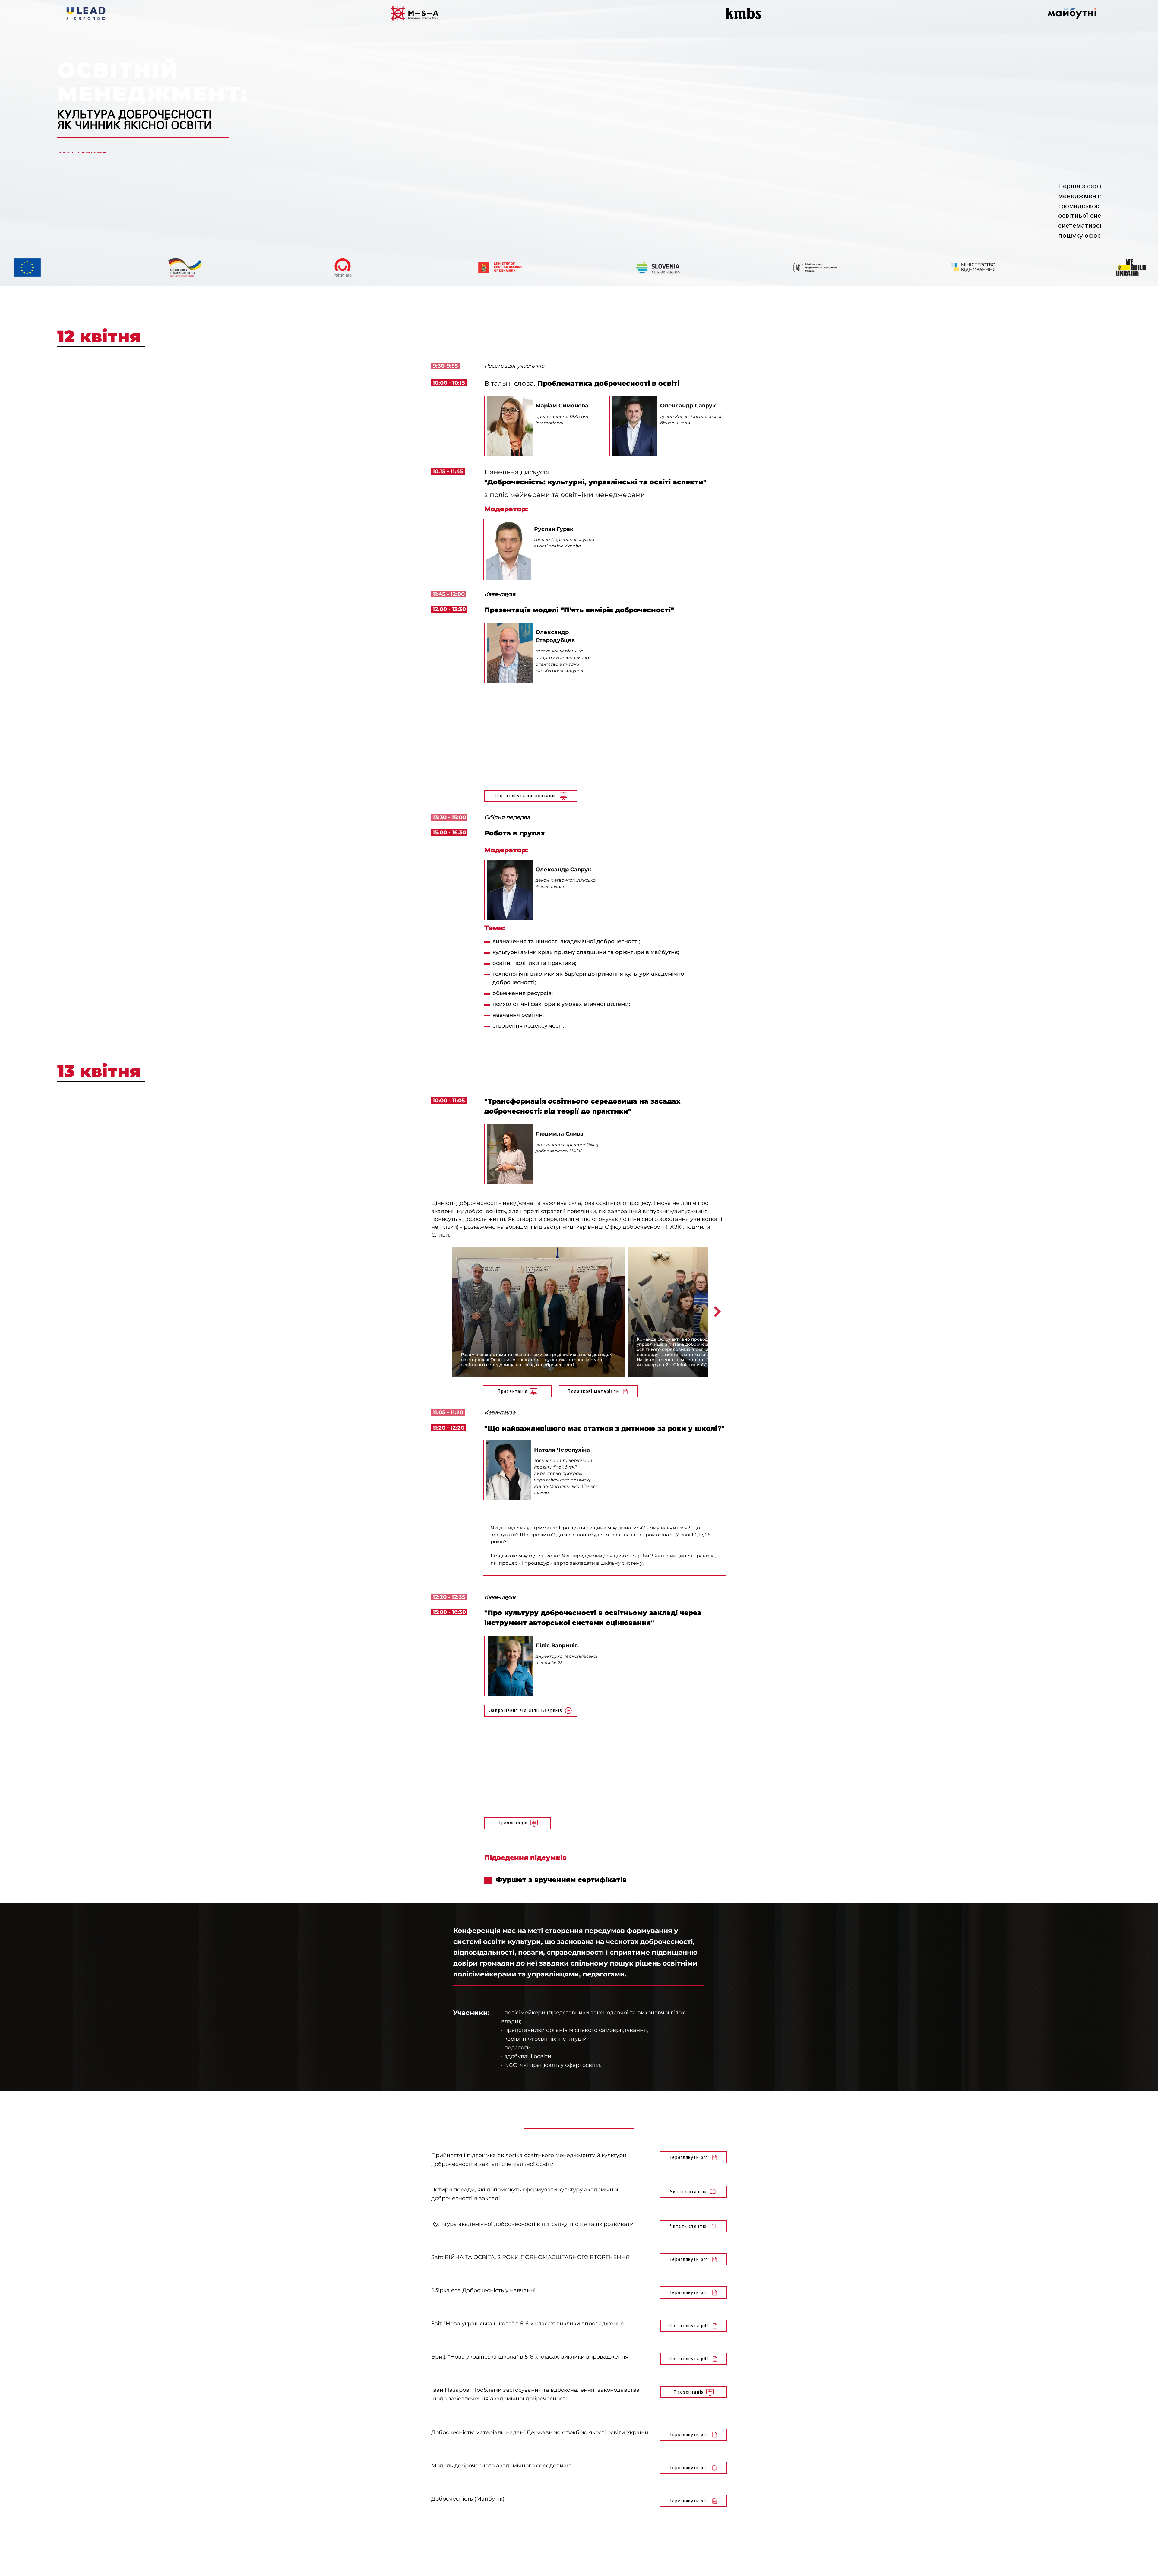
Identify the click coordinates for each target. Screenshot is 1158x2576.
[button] (531, 1713)
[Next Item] (717, 1314)
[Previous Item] (441, 1314)
